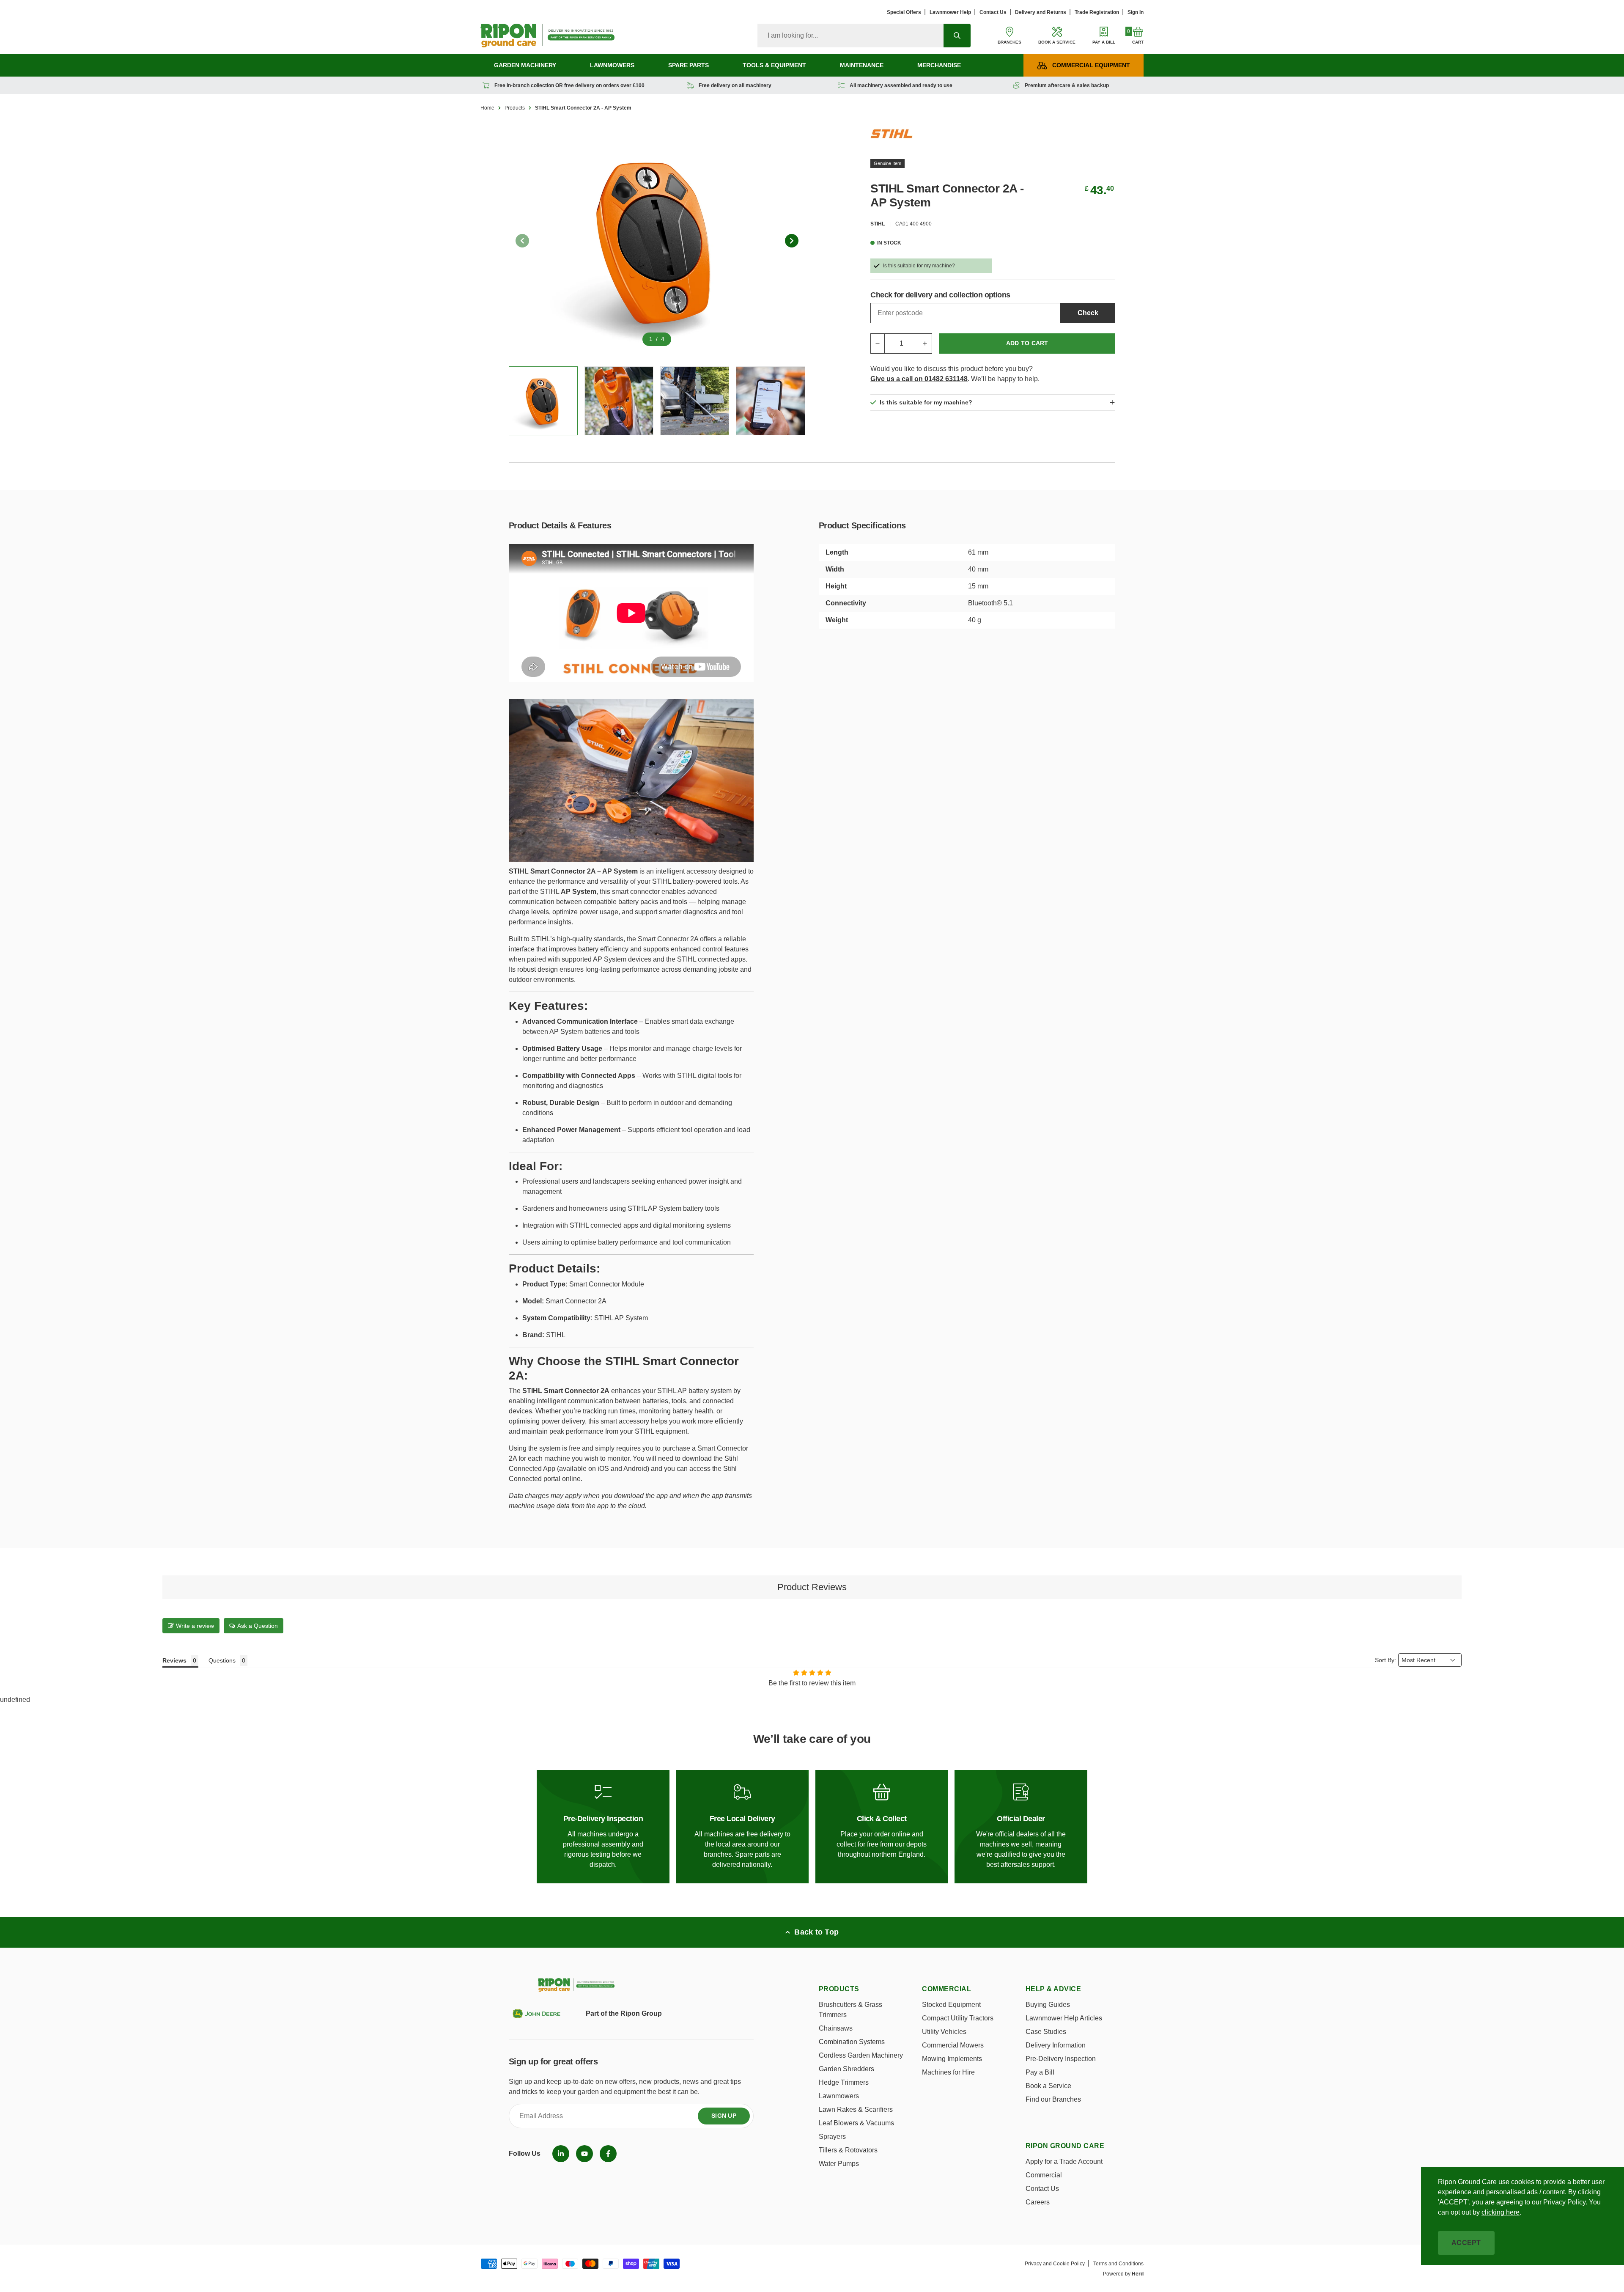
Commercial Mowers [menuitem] (953, 2045)
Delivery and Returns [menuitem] (1041, 12)
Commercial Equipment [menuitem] (1091, 65)
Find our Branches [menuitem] (1053, 2099)
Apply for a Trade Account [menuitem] (1064, 2161)
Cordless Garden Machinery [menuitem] (861, 2055)
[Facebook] (608, 2154)
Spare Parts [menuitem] (689, 65)
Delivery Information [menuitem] (1056, 2045)
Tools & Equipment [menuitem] (774, 65)
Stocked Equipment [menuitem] (951, 2005)
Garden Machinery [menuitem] (525, 65)
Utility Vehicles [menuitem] (944, 2032)
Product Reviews (812, 1587)
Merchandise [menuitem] (939, 65)
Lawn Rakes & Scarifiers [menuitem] (856, 2109)
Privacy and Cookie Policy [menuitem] (1055, 2264)
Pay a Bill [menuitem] (1040, 2072)
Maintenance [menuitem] (862, 65)
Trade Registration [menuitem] (1097, 12)
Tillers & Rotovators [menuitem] (848, 2150)
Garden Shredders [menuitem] (846, 2069)
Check (1088, 313)
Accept (1466, 2243)
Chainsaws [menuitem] (836, 2028)
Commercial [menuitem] (1044, 2175)
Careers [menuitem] (1038, 2202)
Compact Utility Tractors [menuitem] (958, 2018)
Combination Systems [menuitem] (852, 2042)
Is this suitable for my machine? (919, 266)
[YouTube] (584, 2154)
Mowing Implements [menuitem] (952, 2059)
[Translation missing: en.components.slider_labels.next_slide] (792, 241)
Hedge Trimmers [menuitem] (844, 2082)
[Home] (547, 36)
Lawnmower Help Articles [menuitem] (1064, 2018)
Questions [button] (222, 1660)
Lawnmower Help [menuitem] (950, 12)
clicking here (1501, 2212)
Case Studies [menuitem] (1046, 2032)
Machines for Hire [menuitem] (948, 2072)
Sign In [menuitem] (1136, 12)
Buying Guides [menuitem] (1048, 2005)
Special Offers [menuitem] (904, 12)
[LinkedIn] (561, 2154)
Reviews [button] (174, 1660)
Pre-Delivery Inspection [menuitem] (1061, 2059)
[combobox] (850, 36)
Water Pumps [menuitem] (839, 2164)
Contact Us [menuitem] (993, 12)
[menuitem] (561, 2154)
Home (487, 108)
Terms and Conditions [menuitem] (1118, 2264)
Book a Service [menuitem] (1048, 2086)
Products (515, 108)
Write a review (195, 1626)
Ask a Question (258, 1626)
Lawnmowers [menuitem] (612, 65)
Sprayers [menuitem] (832, 2137)
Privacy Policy (1564, 2202)
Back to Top (816, 1932)
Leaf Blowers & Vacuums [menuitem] (856, 2123)
